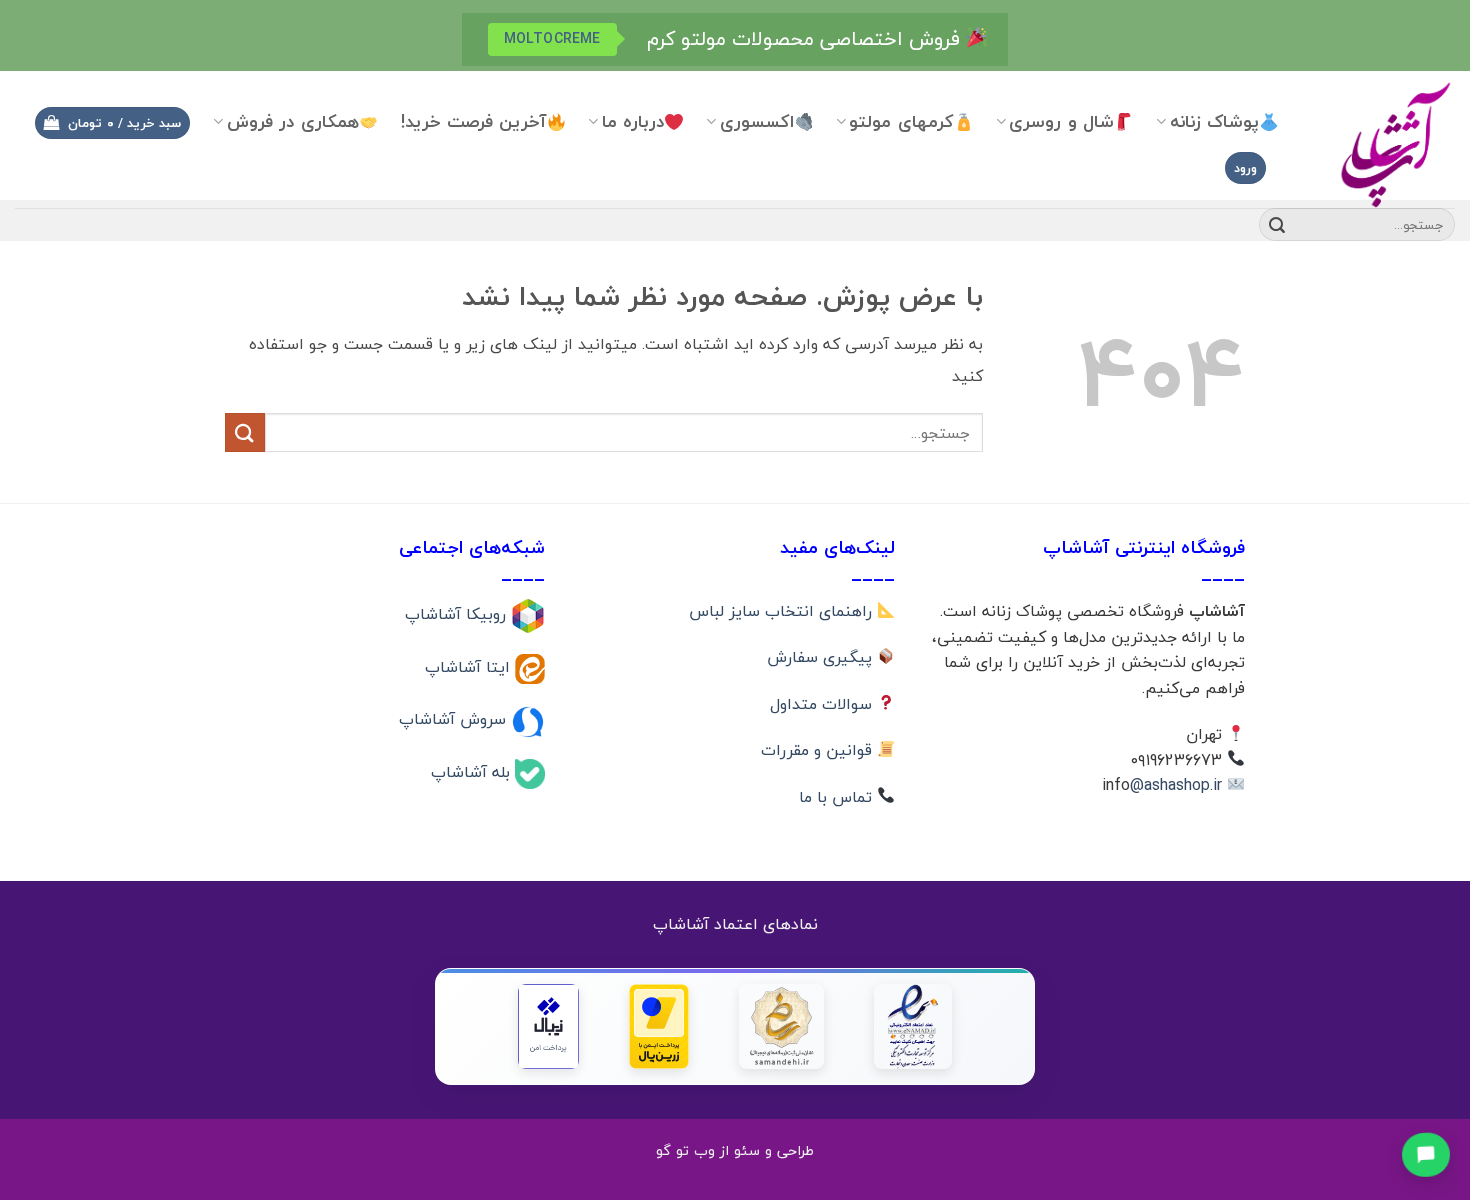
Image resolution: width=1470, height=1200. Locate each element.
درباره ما (633, 121)
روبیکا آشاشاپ (458, 614)
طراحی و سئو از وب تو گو (735, 1150)
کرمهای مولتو (901, 121)
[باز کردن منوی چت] (1426, 1153)
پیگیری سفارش (822, 657)
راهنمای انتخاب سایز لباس (783, 611)
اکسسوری (757, 121)
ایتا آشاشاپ (470, 666)
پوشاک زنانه (1214, 121)
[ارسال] (1277, 225)
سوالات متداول (823, 704)
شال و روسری (1061, 121)
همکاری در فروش (293, 121)
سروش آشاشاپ (455, 719)
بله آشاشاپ (473, 772)
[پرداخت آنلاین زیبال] (548, 1026)
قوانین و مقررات (819, 750)
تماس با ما (838, 797)
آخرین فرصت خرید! (474, 121)
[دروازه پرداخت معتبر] (659, 1026)
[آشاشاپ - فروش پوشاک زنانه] (1382, 143)
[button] (112, 123)
